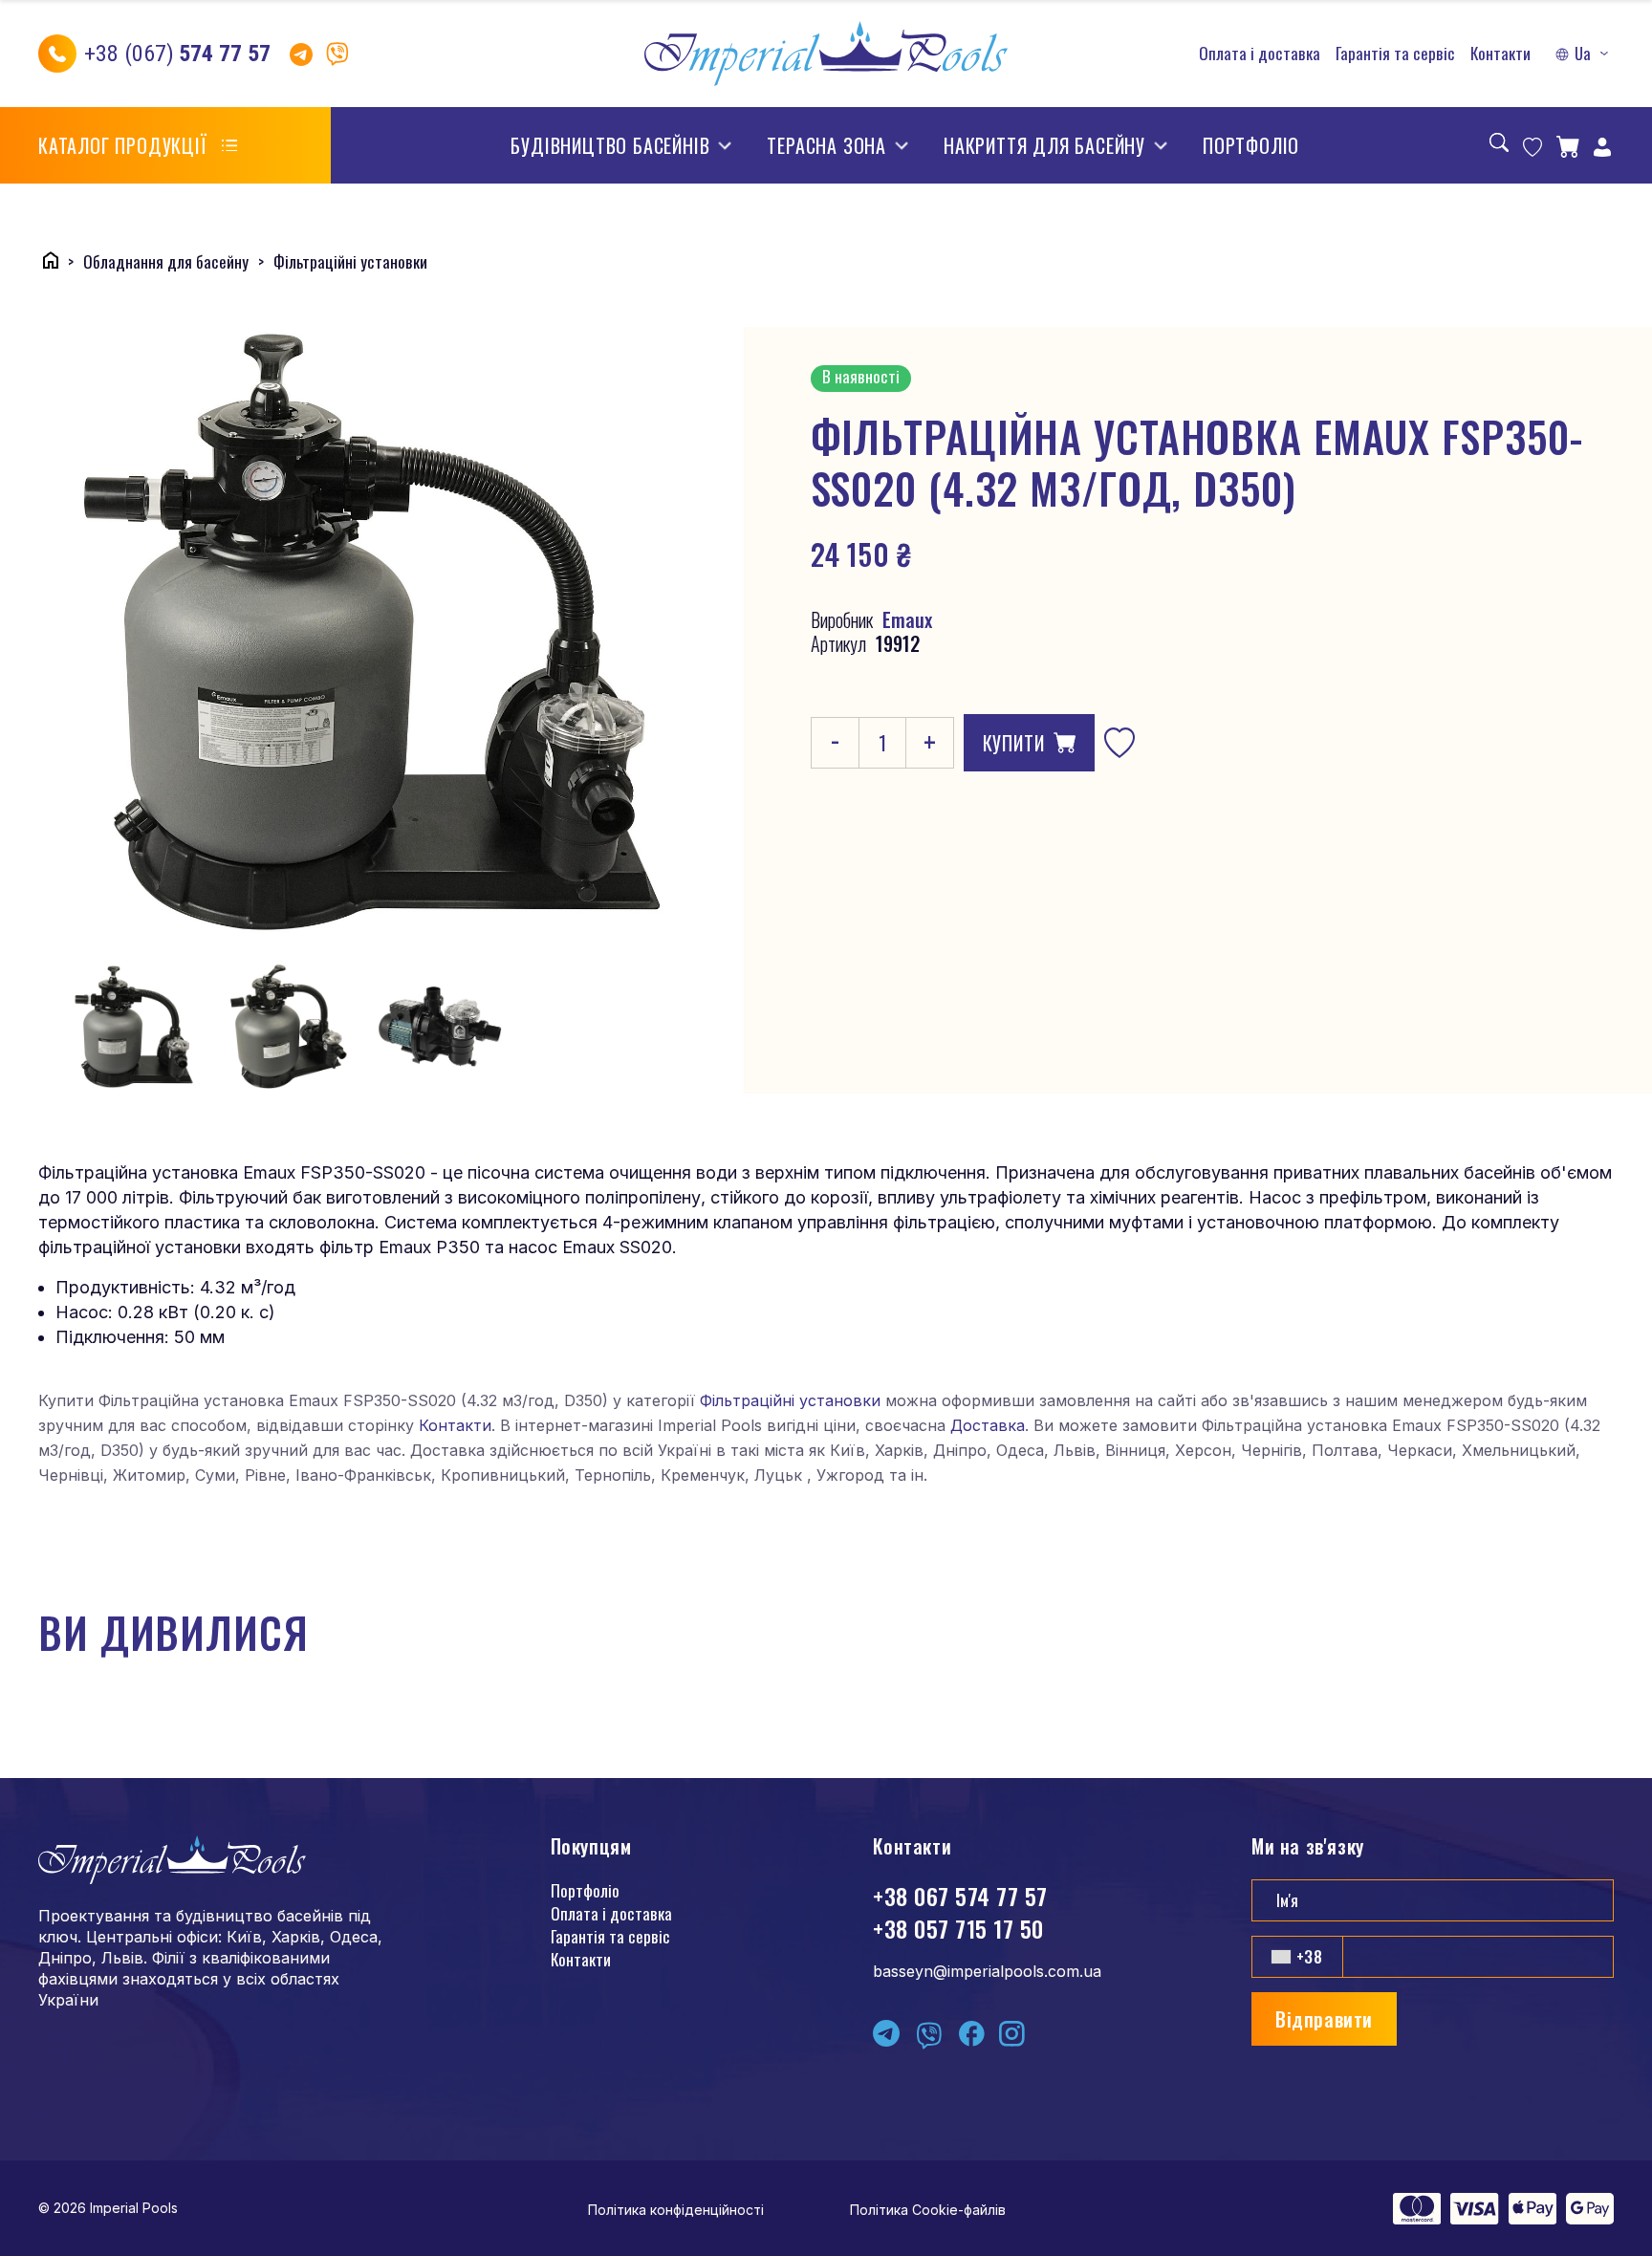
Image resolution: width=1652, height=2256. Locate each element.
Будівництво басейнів (610, 145)
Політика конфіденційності (676, 2210)
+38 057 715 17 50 (958, 1928)
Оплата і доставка (1260, 54)
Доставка (988, 1425)
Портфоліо (1251, 145)
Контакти (1500, 54)
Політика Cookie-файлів (928, 2210)
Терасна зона (826, 145)
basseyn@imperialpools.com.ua (987, 1971)
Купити (1014, 743)
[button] (1584, 54)
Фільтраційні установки (790, 1400)
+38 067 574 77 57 (960, 1896)
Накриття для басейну (1044, 145)
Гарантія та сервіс (1395, 54)
